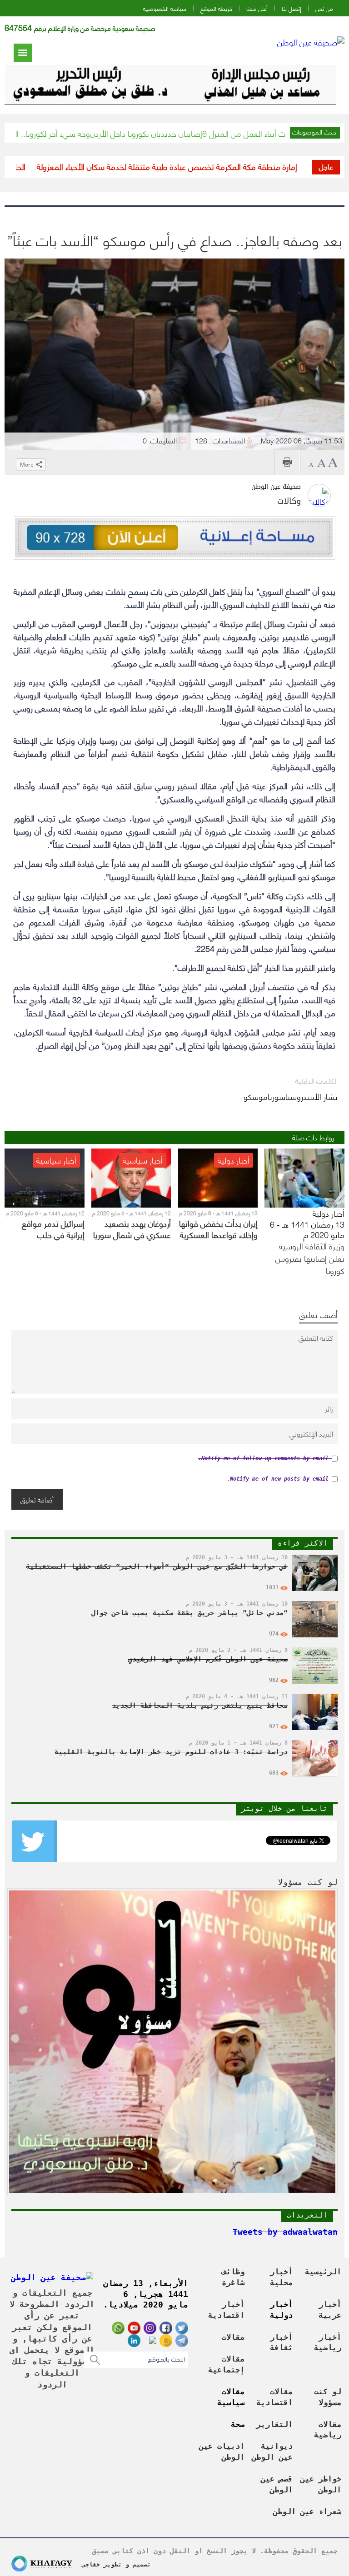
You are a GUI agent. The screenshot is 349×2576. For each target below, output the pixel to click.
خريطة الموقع (216, 8)
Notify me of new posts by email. (278, 1479)
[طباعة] (287, 462)
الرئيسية (323, 2272)
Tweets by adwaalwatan (285, 2232)
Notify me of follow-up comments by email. (263, 1458)
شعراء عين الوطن (307, 2511)
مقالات (233, 2337)
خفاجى (91, 2564)
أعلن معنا (257, 8)
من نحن (324, 8)
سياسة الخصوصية (165, 8)
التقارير (274, 2424)
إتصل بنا (292, 8)
